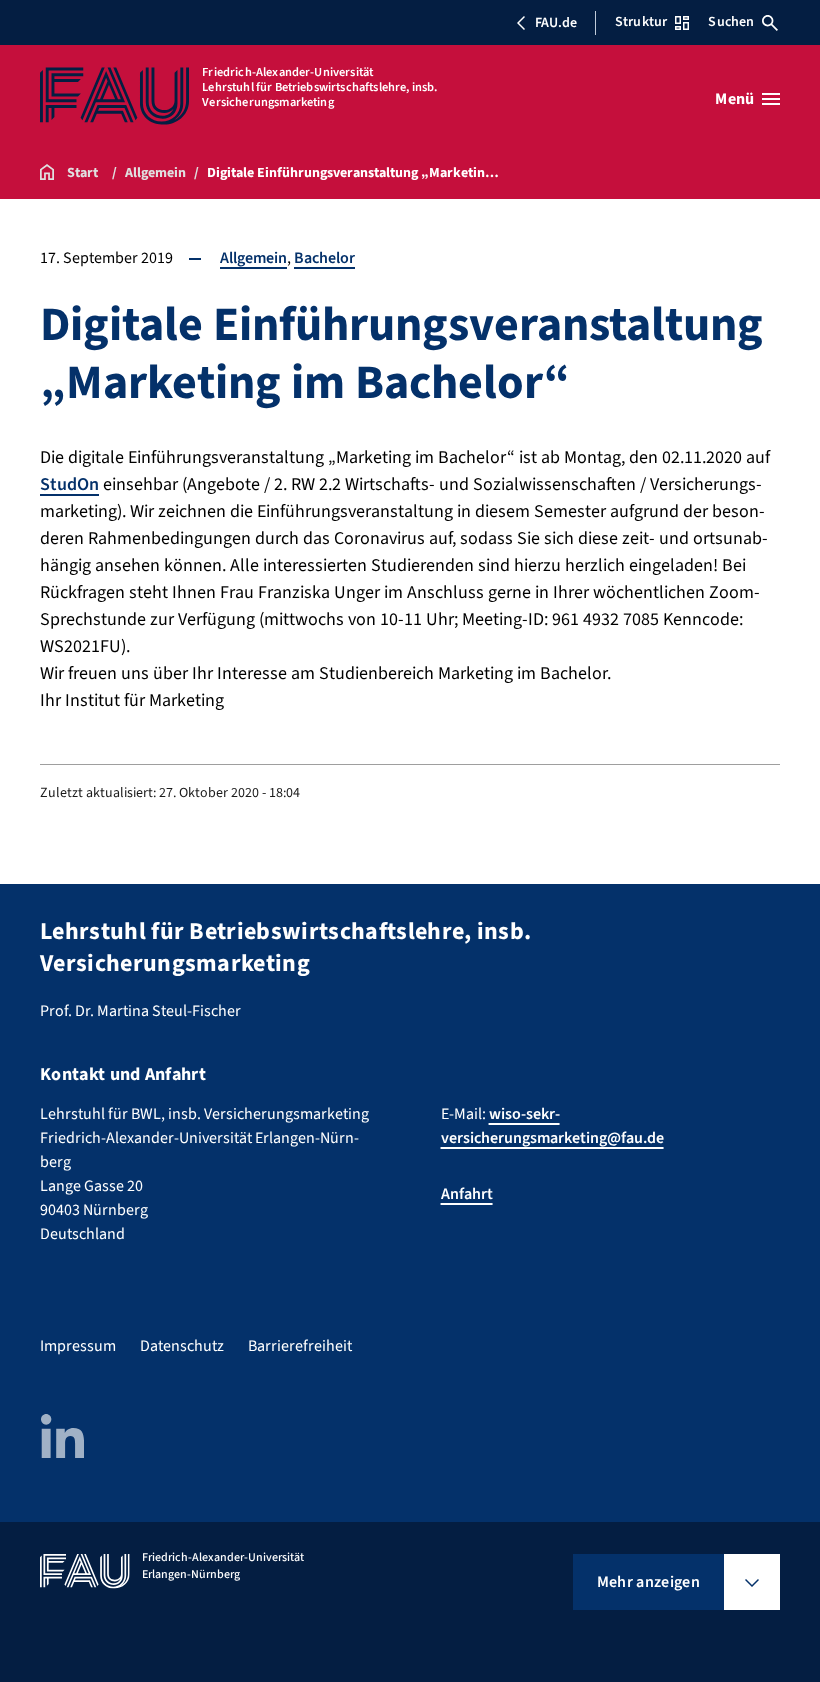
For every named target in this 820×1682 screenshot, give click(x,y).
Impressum (78, 1346)
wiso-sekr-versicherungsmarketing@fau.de (552, 1126)
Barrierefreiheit (300, 1346)
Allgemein (253, 258)
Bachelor (324, 258)
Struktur (641, 22)
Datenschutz (182, 1346)
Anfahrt (467, 1194)
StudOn (69, 484)
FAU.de (556, 23)
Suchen (731, 22)
